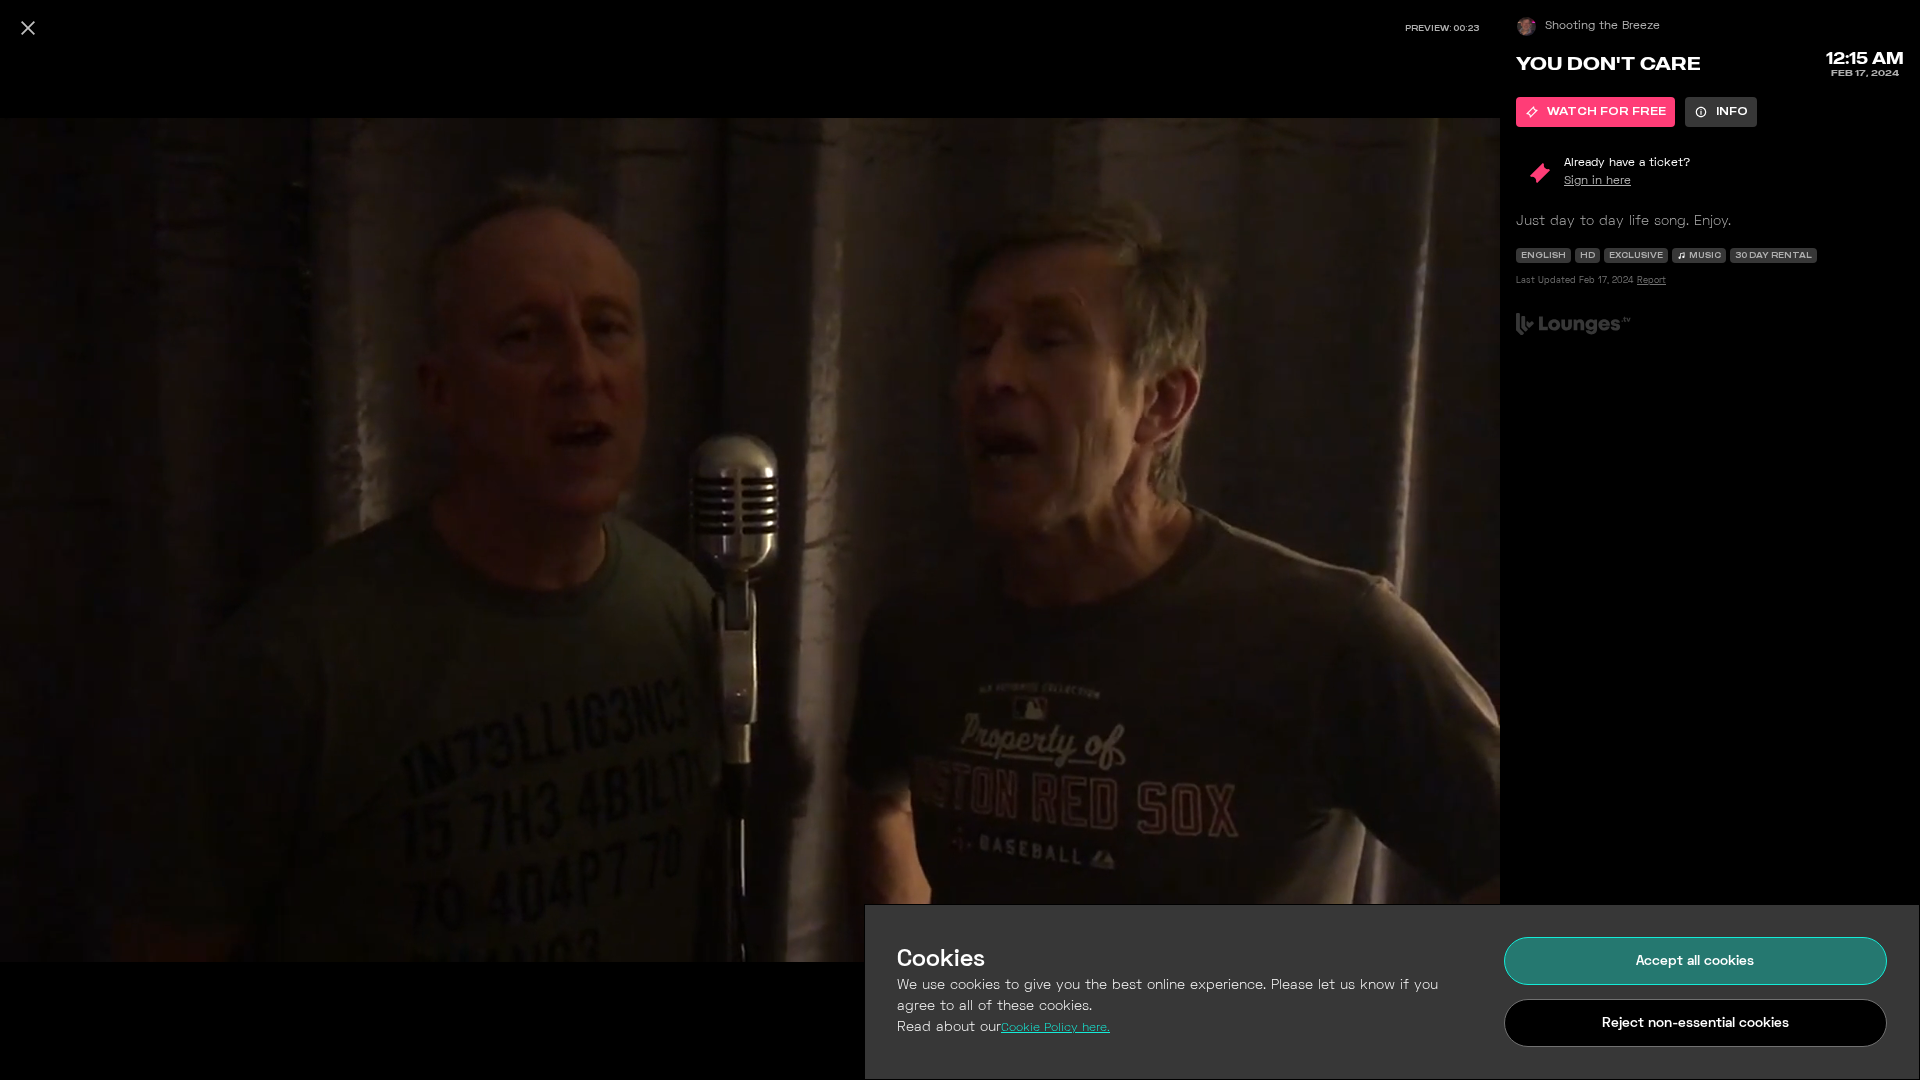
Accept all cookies (1695, 961)
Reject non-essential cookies (1695, 1023)
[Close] (28, 28)
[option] (1595, 112)
